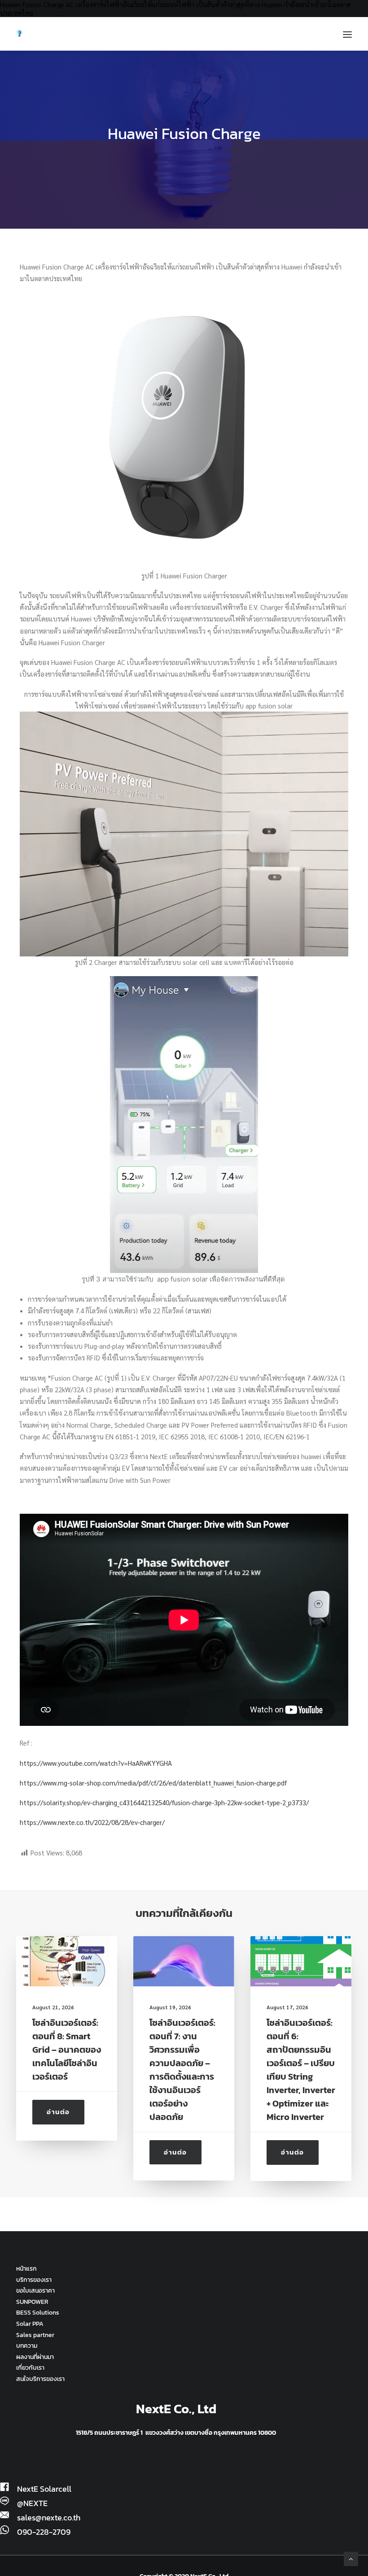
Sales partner (35, 2335)
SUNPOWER (32, 2302)
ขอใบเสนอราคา (35, 2291)
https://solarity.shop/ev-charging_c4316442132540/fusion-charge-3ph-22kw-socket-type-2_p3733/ (164, 1802)
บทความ (27, 2346)
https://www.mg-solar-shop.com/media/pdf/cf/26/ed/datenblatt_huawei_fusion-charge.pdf (153, 1783)
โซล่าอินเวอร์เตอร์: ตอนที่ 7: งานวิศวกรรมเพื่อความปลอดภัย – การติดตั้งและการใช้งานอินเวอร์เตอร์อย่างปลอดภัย (182, 2070)
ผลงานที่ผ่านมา (35, 2357)
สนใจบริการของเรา (40, 2379)
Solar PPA (30, 2324)
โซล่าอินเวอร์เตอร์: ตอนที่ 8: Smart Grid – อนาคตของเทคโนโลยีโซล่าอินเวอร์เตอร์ (67, 2050)
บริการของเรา (34, 2280)
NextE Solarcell (44, 2489)
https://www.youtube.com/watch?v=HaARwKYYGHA (96, 1763)
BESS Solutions (38, 2313)
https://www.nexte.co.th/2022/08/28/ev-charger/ (92, 1822)
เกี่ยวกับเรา (30, 2368)
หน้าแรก (26, 2269)
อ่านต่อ (58, 2112)
